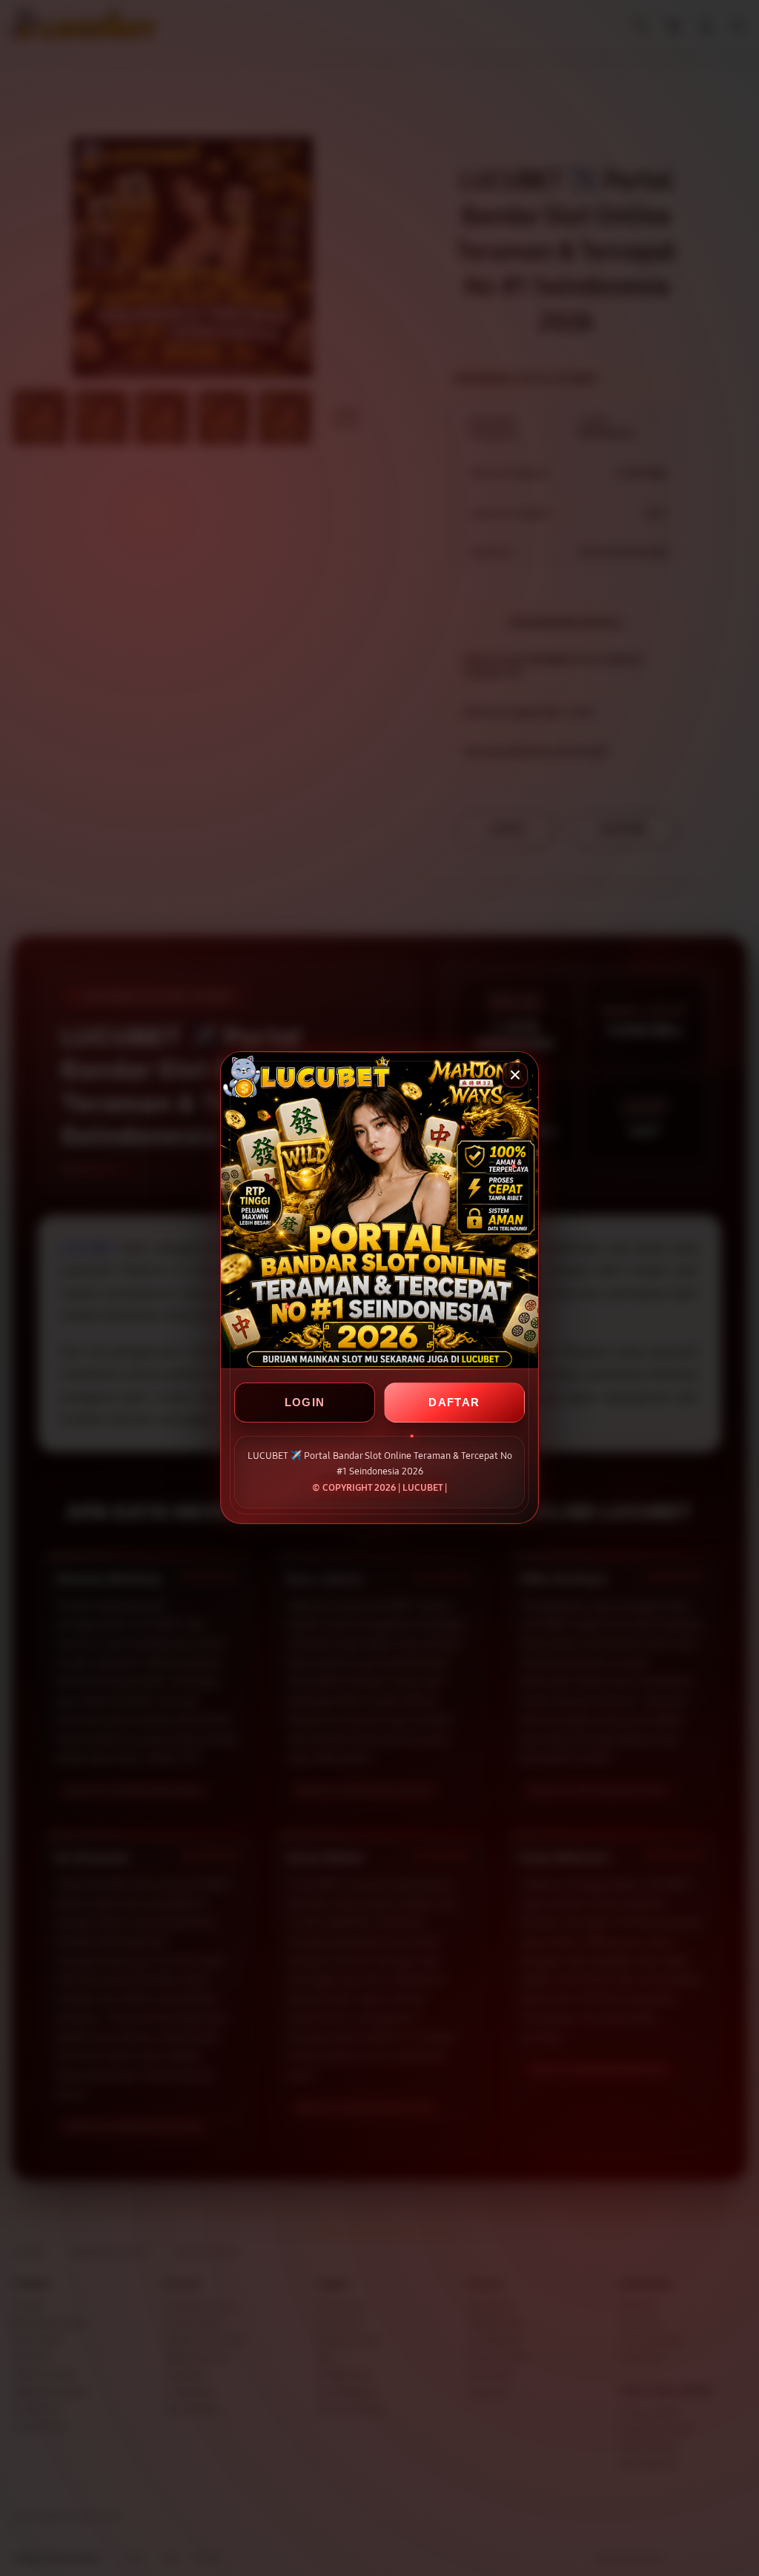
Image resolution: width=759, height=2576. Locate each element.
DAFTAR (454, 1403)
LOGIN (305, 1403)
